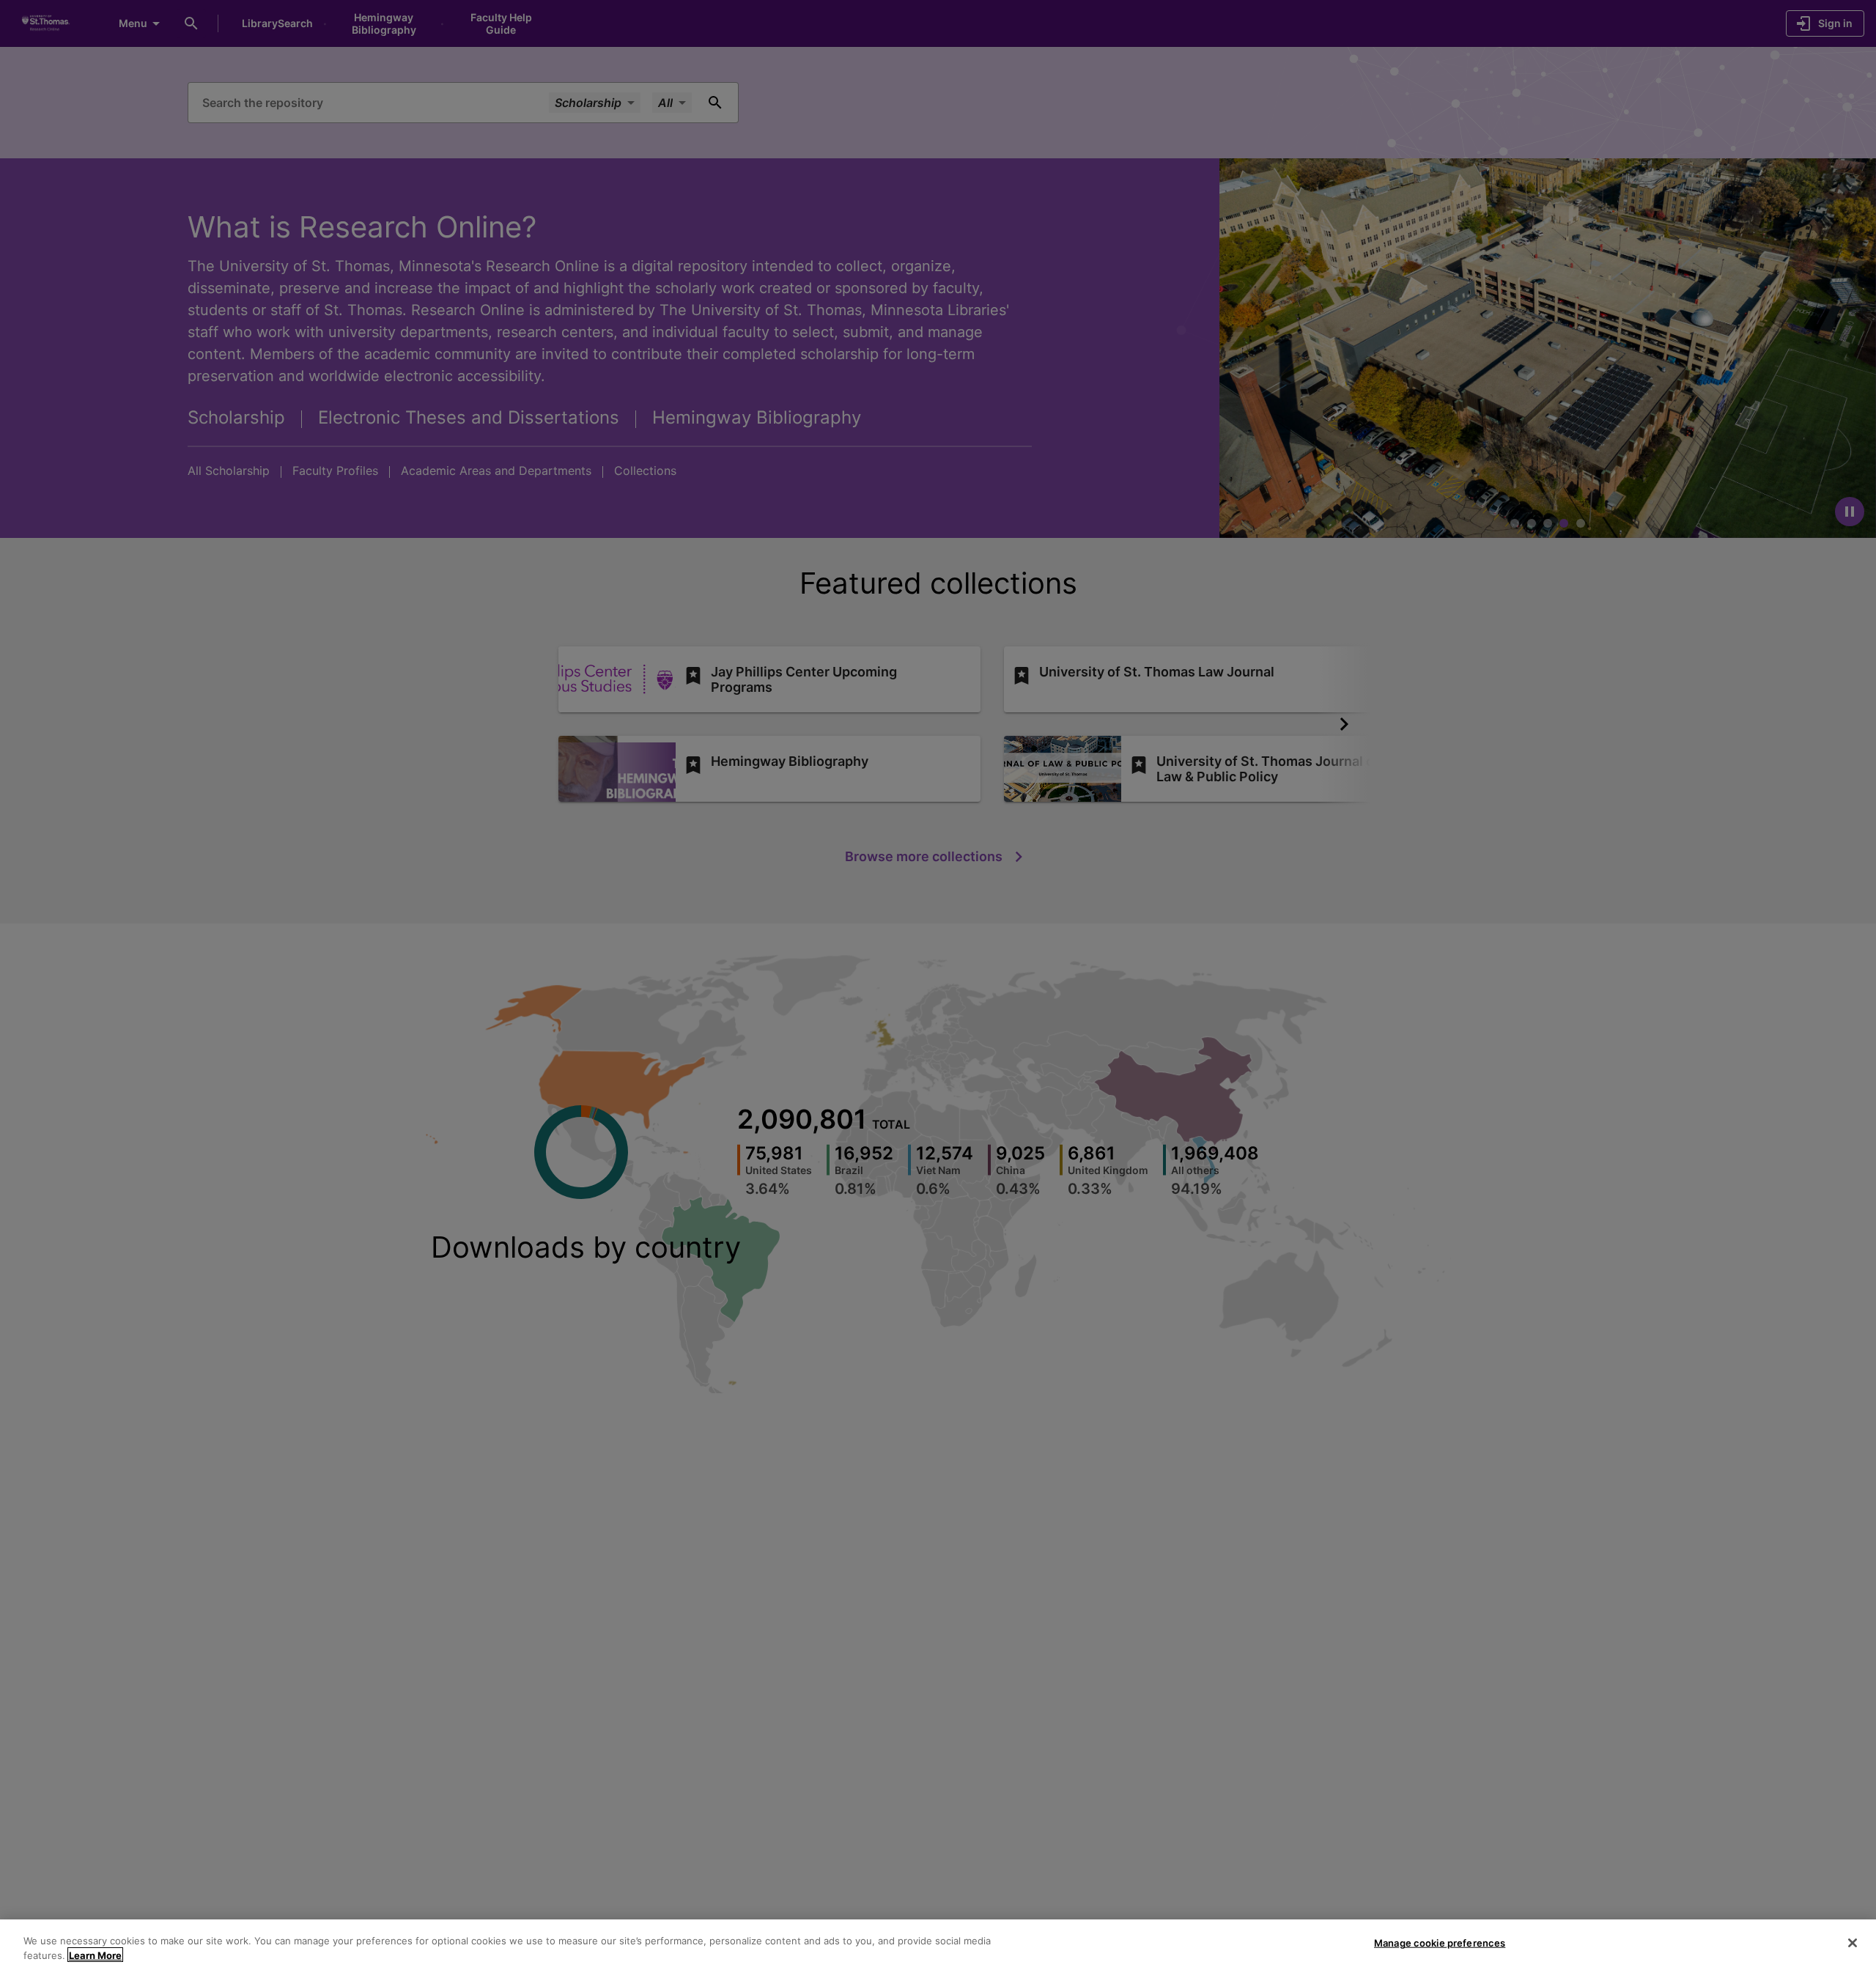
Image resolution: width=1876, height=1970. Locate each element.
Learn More (95, 1955)
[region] (938, 1945)
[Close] (1853, 1943)
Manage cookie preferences (1440, 1943)
